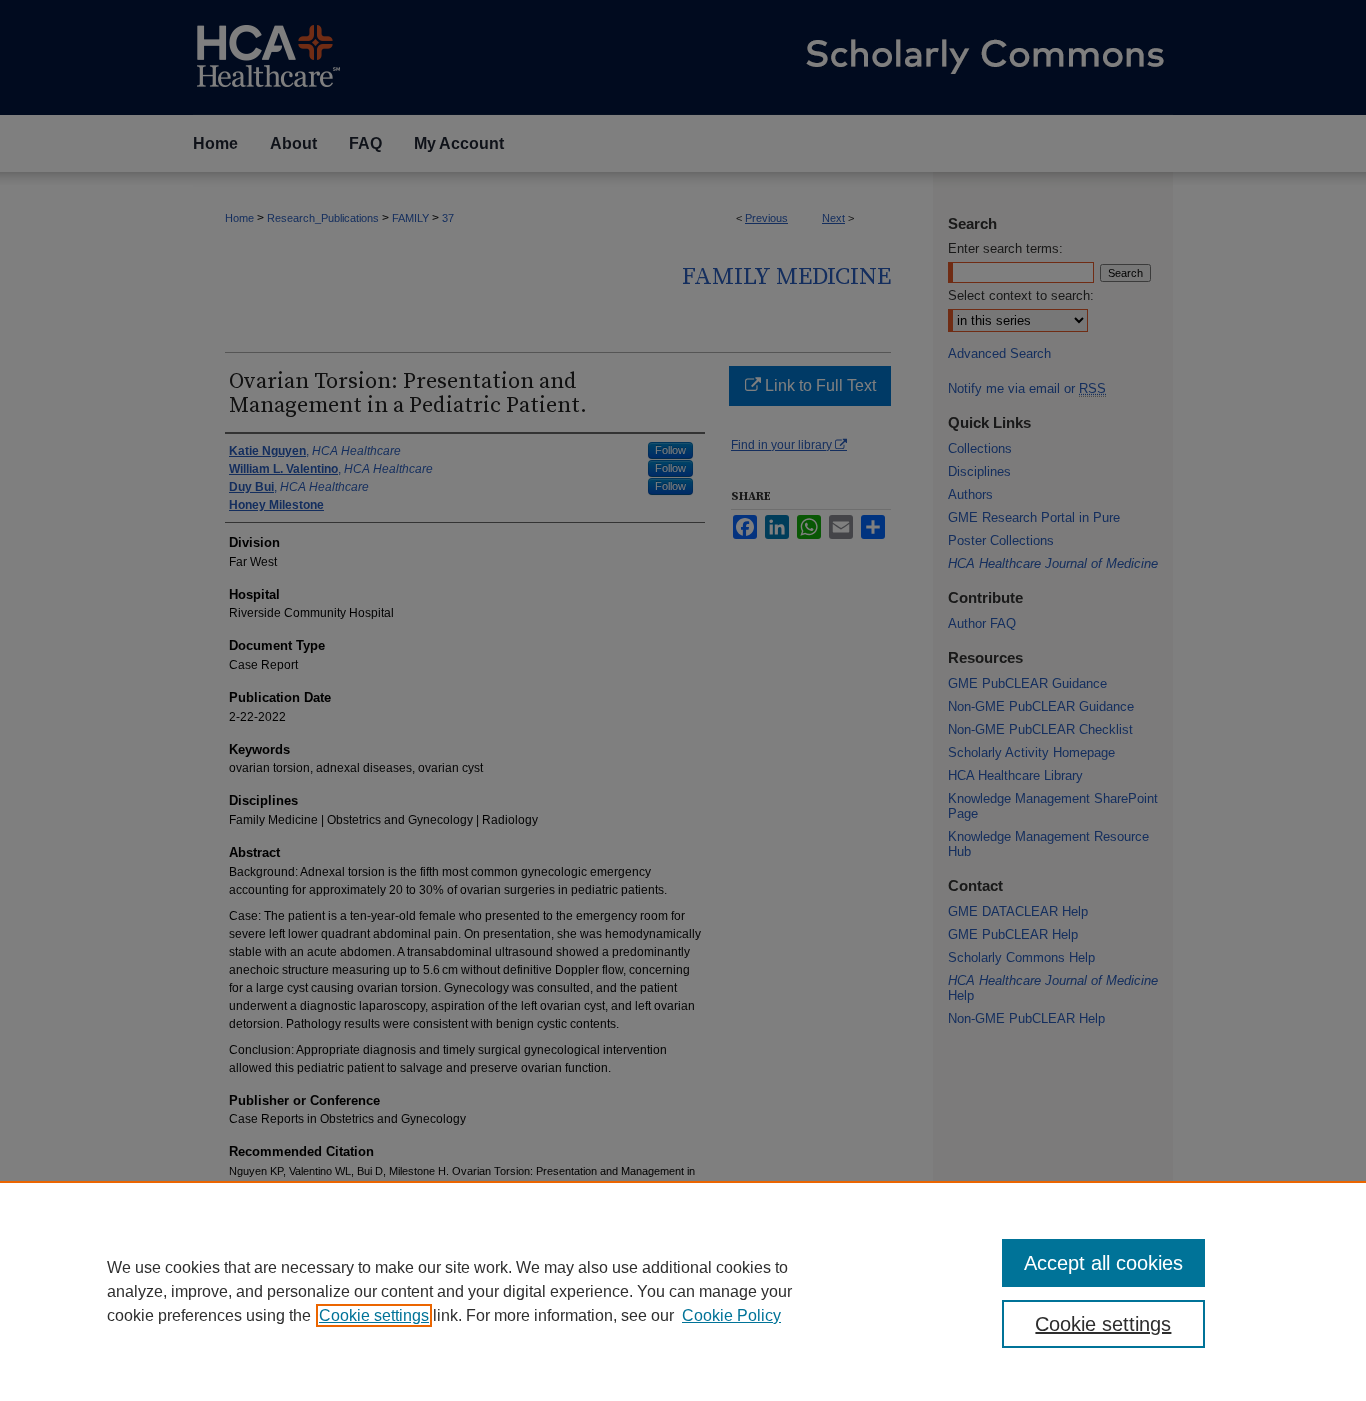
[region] (683, 1291)
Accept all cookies (1103, 1263)
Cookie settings (374, 1315)
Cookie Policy (731, 1315)
